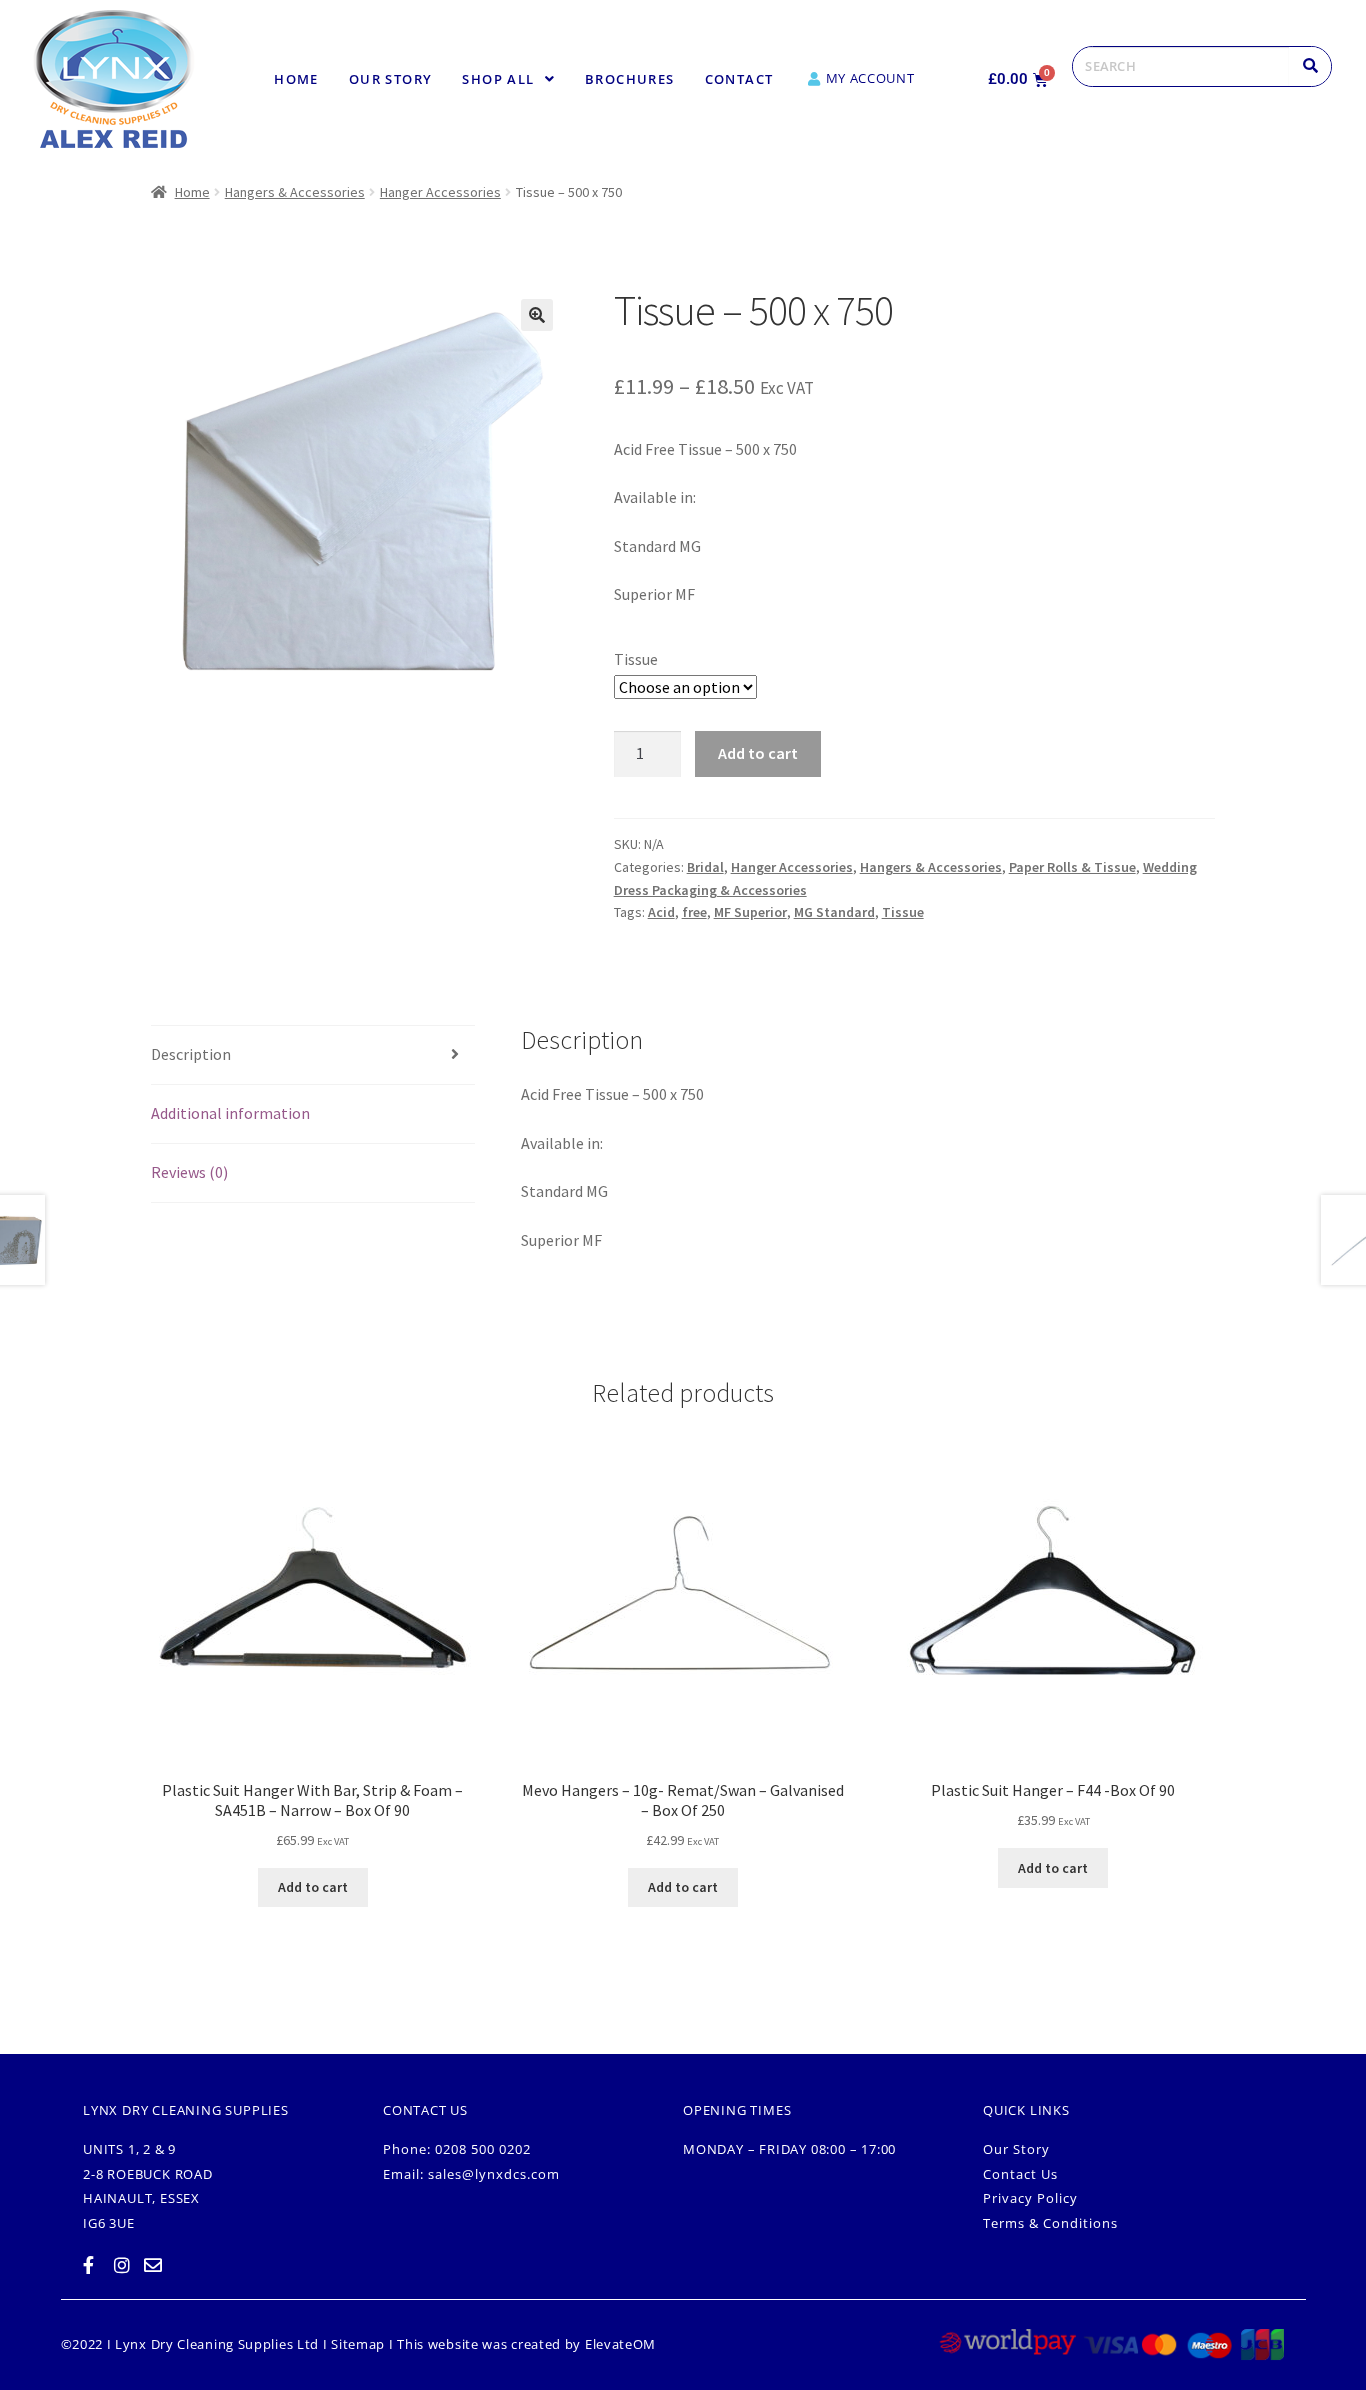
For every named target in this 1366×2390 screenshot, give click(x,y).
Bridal (705, 867)
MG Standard (834, 912)
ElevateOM (620, 2344)
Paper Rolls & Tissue (1072, 867)
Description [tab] (191, 1054)
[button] (508, 79)
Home (296, 79)
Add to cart (758, 753)
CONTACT (739, 79)
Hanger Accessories (440, 192)
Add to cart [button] (313, 1887)
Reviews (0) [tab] (189, 1172)
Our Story (391, 79)
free (694, 912)
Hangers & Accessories (295, 192)
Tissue (636, 659)
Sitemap (358, 2344)
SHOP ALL (498, 79)
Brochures (630, 79)
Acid (661, 912)
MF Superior (750, 912)
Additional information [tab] (230, 1113)
